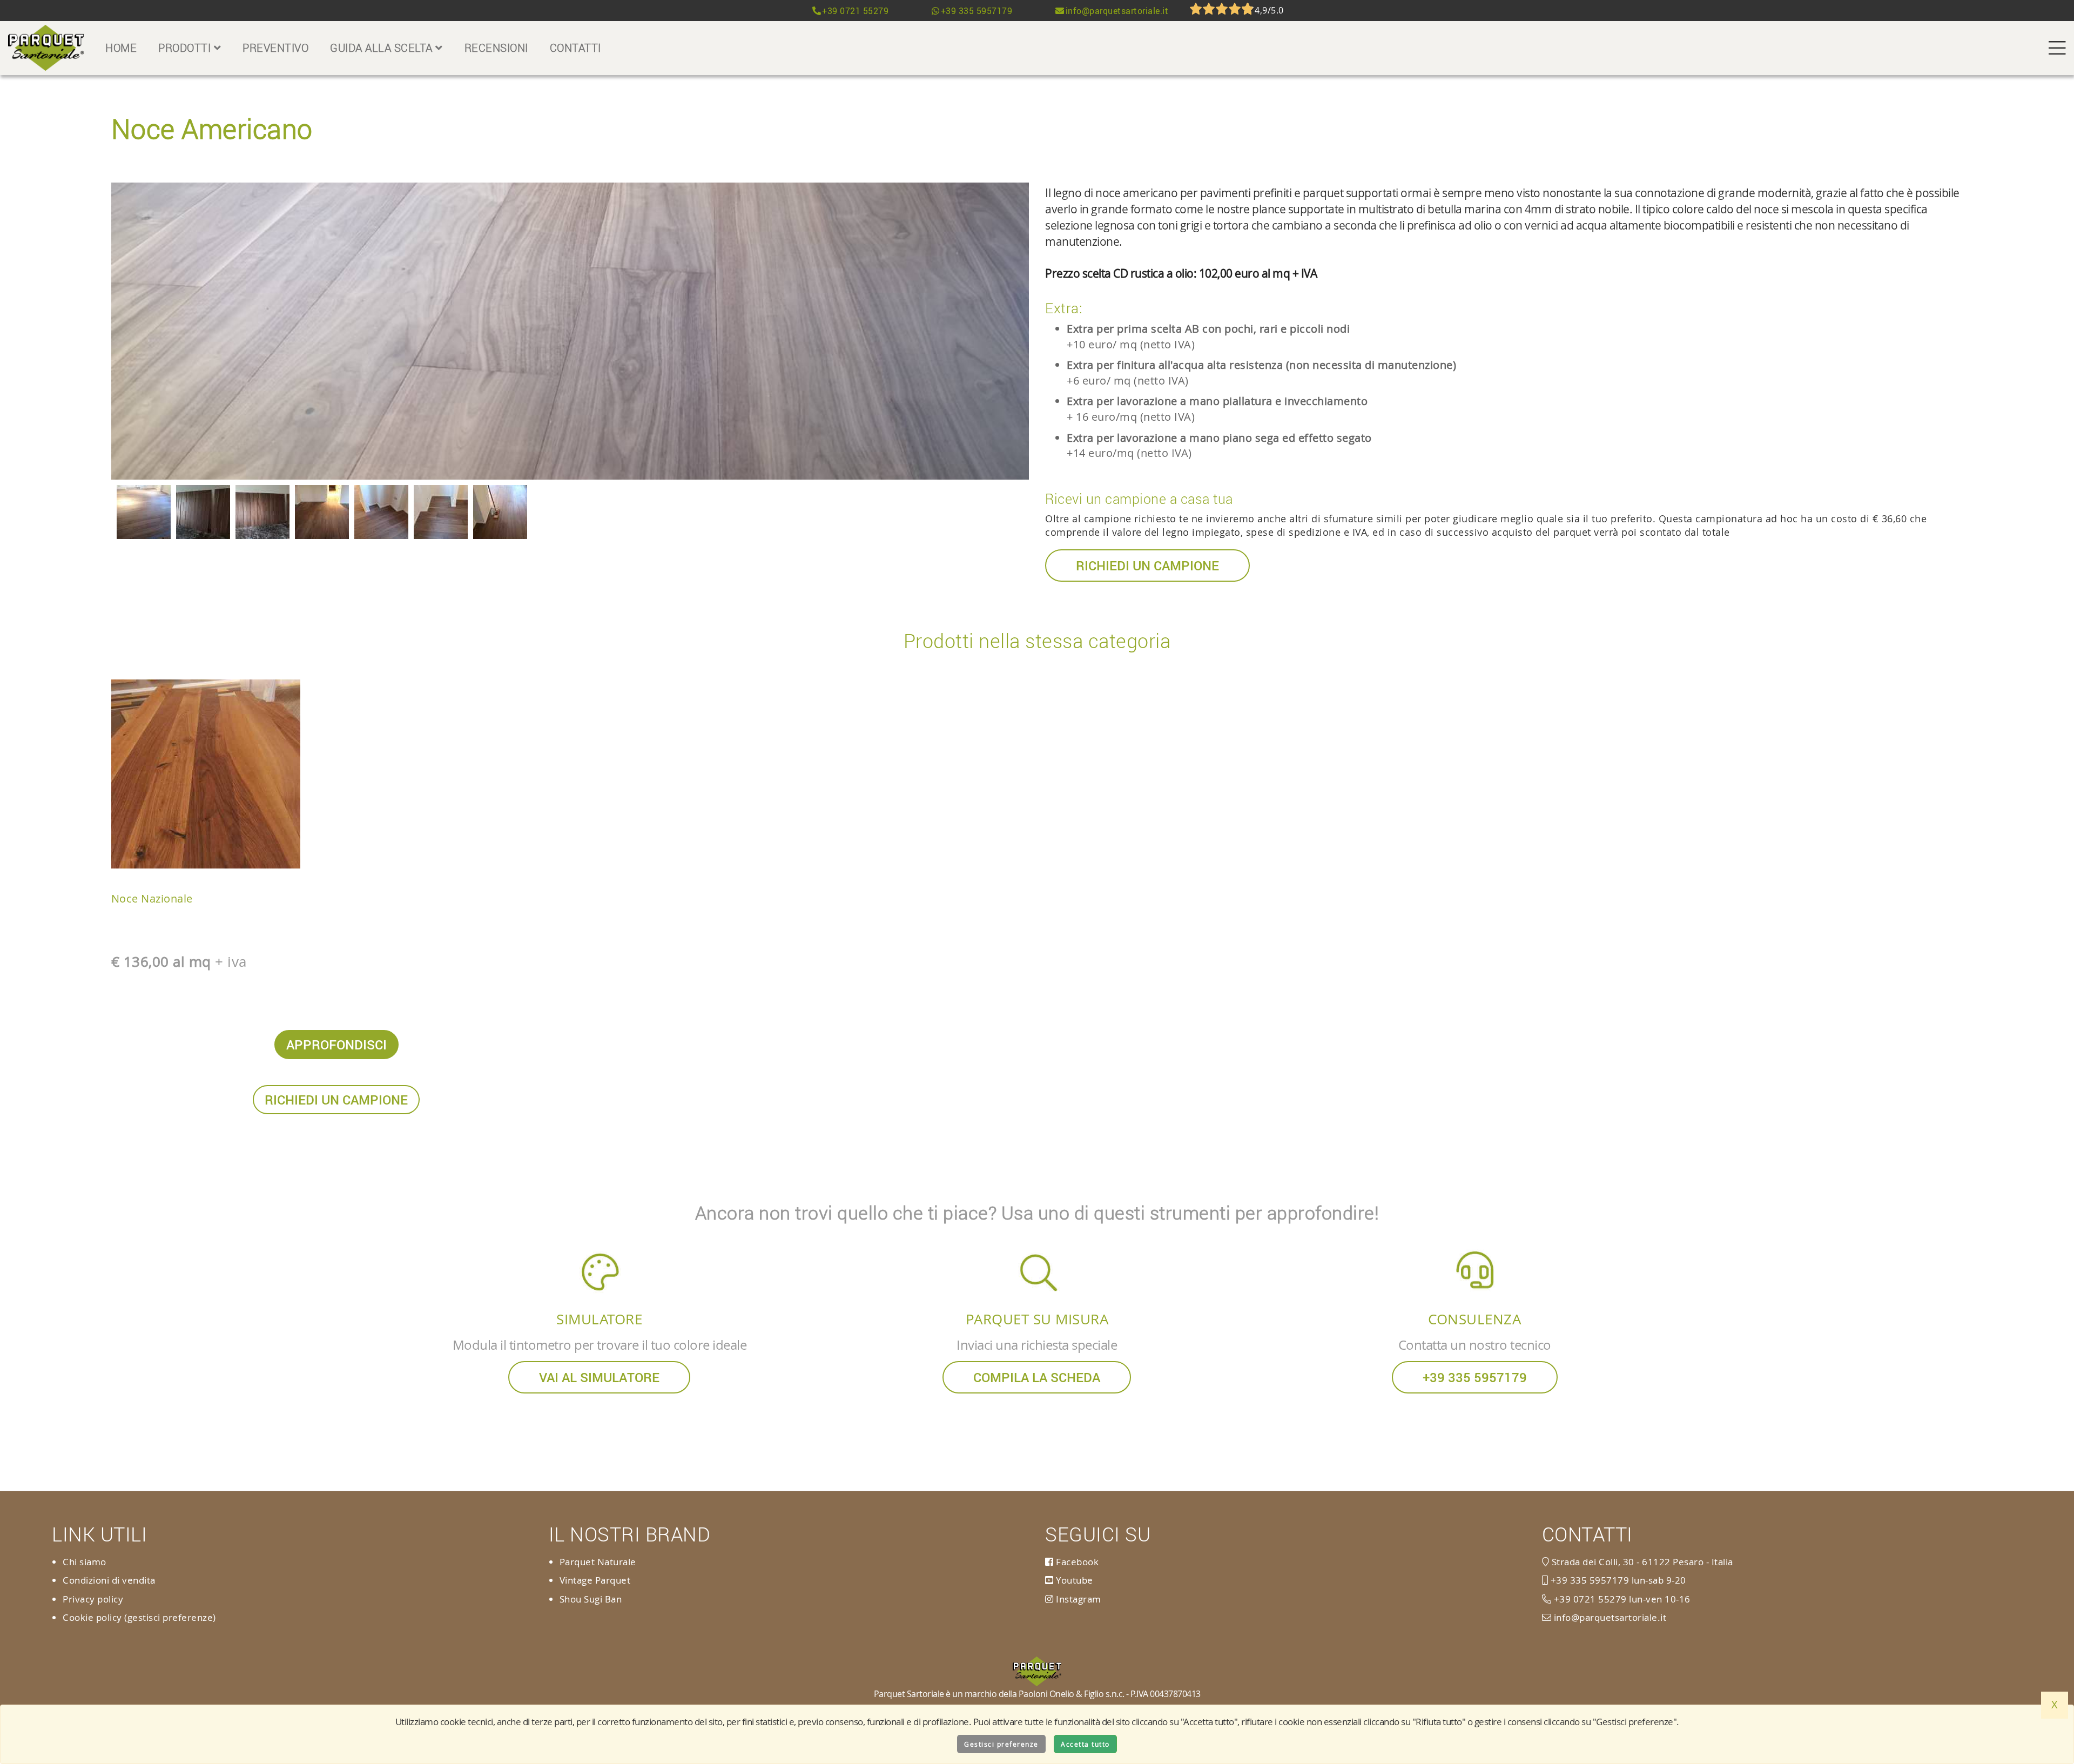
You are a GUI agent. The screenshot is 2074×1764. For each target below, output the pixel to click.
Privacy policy (93, 1599)
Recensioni (496, 48)
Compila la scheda (1037, 1377)
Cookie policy (92, 1617)
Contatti (575, 48)
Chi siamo (85, 1562)
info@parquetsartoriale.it (1117, 11)
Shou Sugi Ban (591, 1599)
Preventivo (275, 48)
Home (121, 48)
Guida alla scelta (383, 48)
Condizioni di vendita (109, 1580)
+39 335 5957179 (977, 11)
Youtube (1073, 1580)
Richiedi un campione (1147, 565)
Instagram (1078, 1599)
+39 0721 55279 (855, 11)
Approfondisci (336, 1045)
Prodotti (186, 48)
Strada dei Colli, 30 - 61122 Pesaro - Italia (1641, 1562)
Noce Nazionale (152, 898)
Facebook (1076, 1562)
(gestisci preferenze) (170, 1617)
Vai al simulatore (599, 1377)
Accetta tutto (1085, 1744)
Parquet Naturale (598, 1562)
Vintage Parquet (595, 1580)
